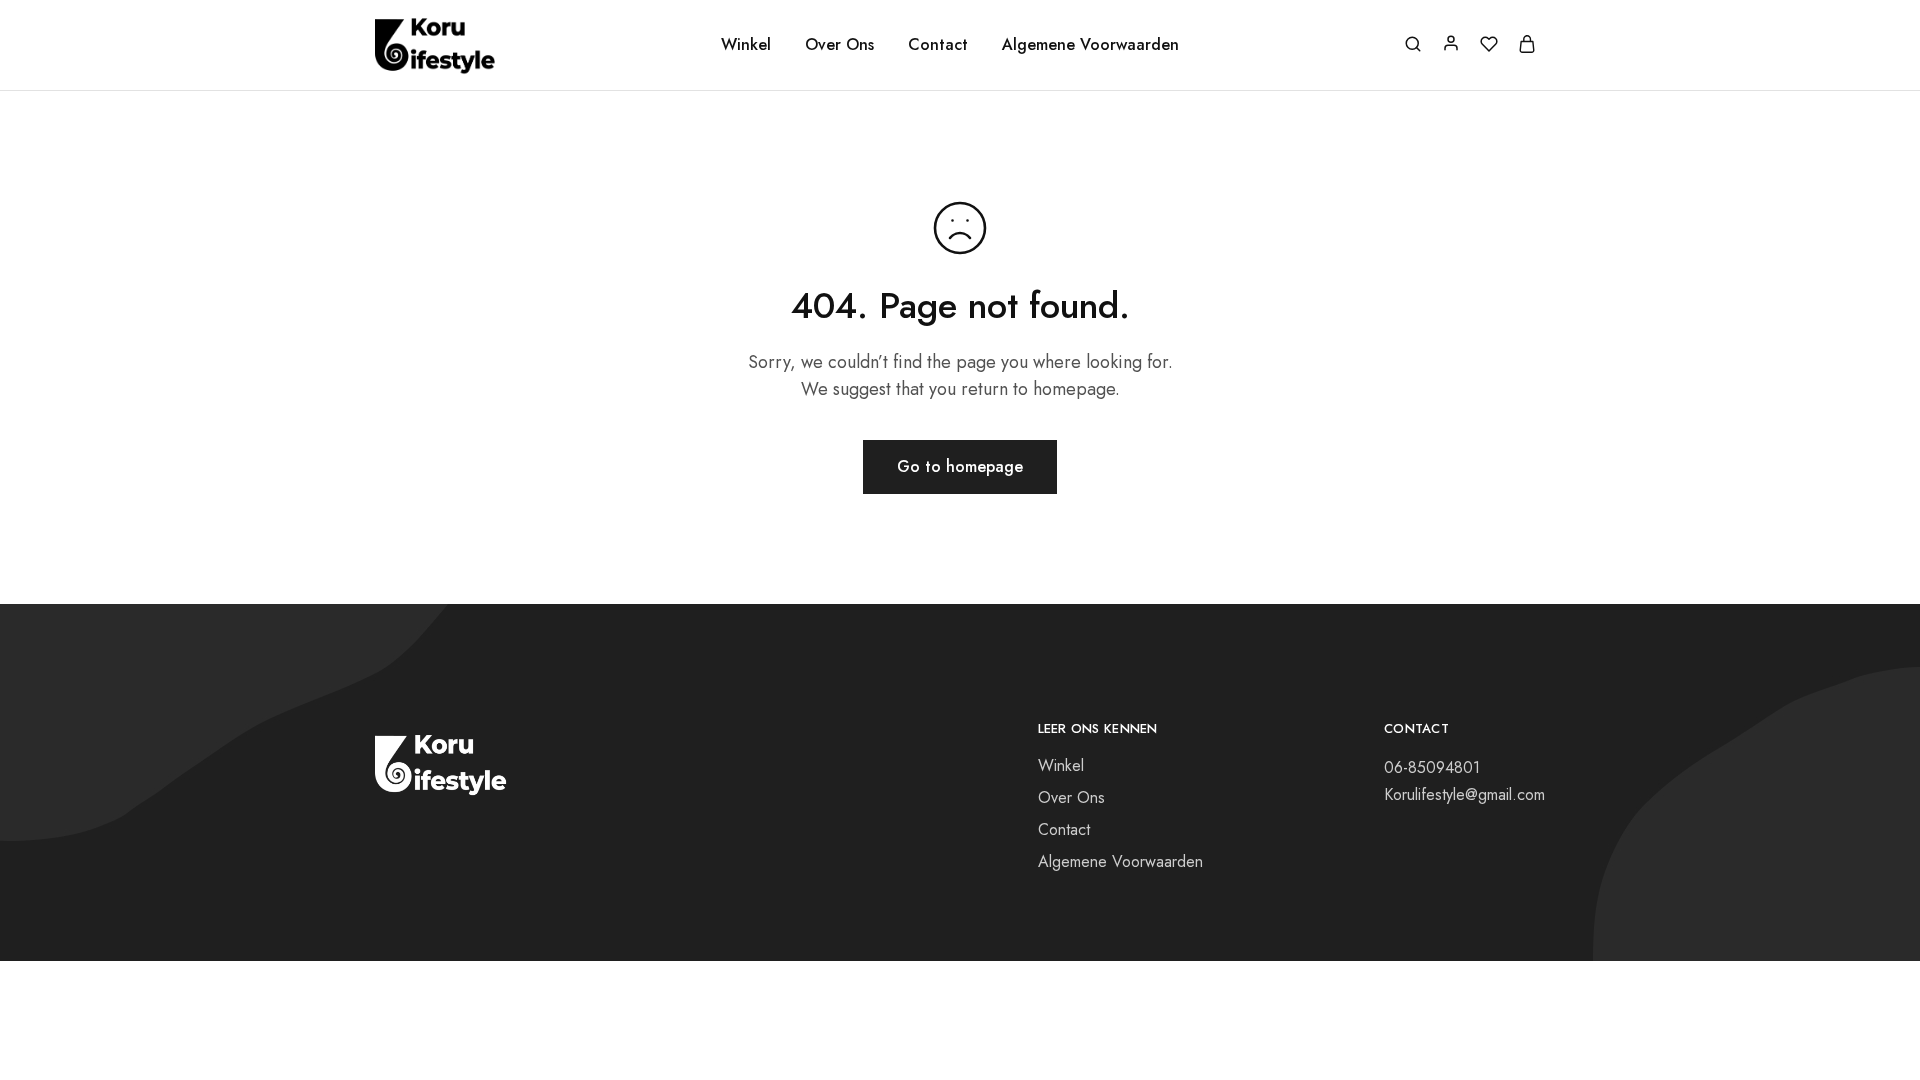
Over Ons (839, 45)
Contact (938, 45)
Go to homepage (960, 466)
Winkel (746, 45)
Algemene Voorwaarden (1090, 45)
